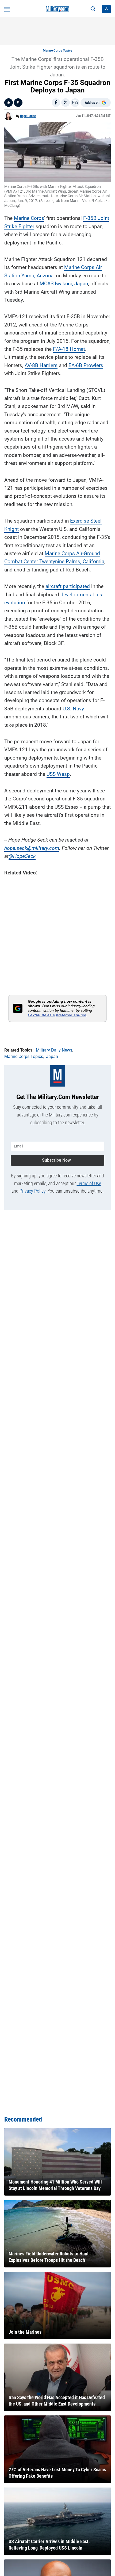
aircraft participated (68, 586)
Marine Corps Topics (57, 50)
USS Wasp (58, 774)
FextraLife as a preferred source (57, 1015)
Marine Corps (29, 218)
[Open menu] (7, 9)
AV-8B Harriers (41, 365)
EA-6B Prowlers (86, 365)
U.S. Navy (73, 709)
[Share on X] (66, 103)
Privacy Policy (32, 1191)
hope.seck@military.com (32, 848)
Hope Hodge (28, 116)
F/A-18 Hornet (69, 349)
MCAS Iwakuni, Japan (64, 284)
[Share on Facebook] (56, 103)
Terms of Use (89, 1183)
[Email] (75, 103)
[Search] (93, 9)
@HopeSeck (22, 856)
